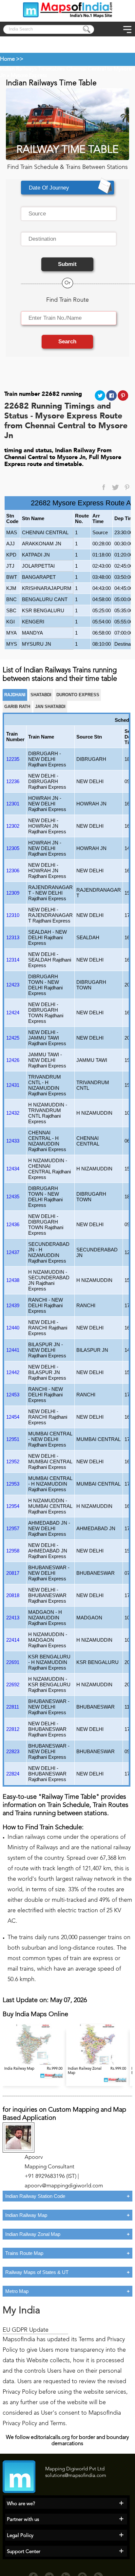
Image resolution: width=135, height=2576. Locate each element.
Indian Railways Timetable (31, 69)
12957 (13, 1528)
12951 (13, 1439)
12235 (13, 759)
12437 (13, 1252)
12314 (13, 960)
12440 (13, 1328)
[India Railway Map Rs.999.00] (34, 2064)
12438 (13, 1280)
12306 (13, 871)
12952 (13, 1461)
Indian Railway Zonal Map (33, 2234)
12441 (13, 1350)
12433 (13, 1141)
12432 (13, 1113)
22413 (13, 1618)
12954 (13, 1506)
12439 (13, 1305)
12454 (13, 1417)
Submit (67, 264)
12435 (13, 1197)
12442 (13, 1372)
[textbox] (69, 214)
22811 (13, 1707)
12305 (13, 848)
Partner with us (23, 2520)
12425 (13, 1038)
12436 (13, 1224)
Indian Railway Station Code (35, 2196)
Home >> (12, 59)
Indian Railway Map (26, 2215)
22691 (13, 1662)
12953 (13, 1484)
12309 (13, 893)
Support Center (24, 2552)
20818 (13, 1595)
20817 (13, 1573)
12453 (13, 1395)
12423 (13, 985)
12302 (13, 826)
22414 (13, 1640)
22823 (13, 1751)
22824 (13, 1774)
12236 (13, 781)
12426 (13, 1060)
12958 (13, 1551)
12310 (13, 915)
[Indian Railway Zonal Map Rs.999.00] (98, 2064)
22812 (13, 1729)
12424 (13, 1013)
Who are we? (21, 2504)
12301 (13, 804)
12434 (13, 1169)
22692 (13, 1684)
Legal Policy (20, 2536)
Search (67, 342)
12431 (13, 1085)
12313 (13, 937)
